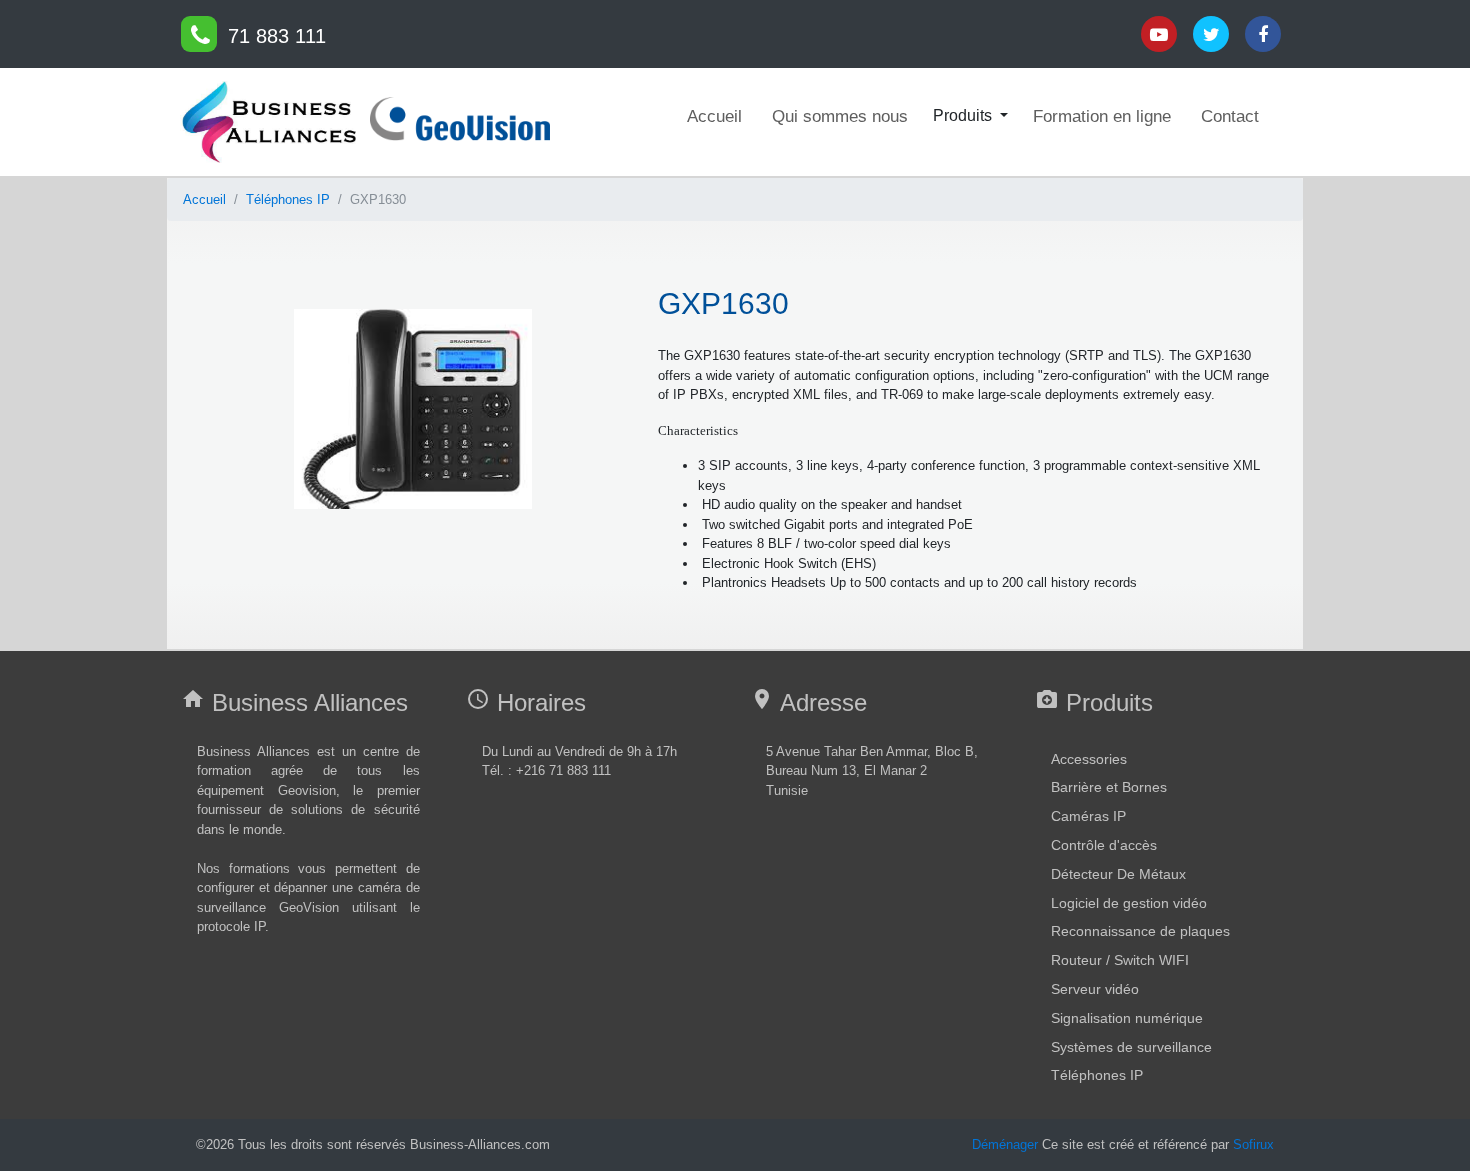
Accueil (714, 116)
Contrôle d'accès (1104, 845)
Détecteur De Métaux (1118, 874)
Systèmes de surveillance (1131, 1047)
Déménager (1005, 1144)
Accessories (1089, 759)
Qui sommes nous (840, 116)
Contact (1230, 116)
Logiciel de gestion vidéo (1129, 903)
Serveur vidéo (1095, 989)
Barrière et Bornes (1109, 787)
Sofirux (1253, 1144)
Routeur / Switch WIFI (1120, 960)
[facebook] (1263, 34)
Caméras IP (1088, 816)
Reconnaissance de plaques (1140, 931)
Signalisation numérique (1127, 1018)
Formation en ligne (1102, 116)
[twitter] (199, 34)
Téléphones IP (288, 199)
